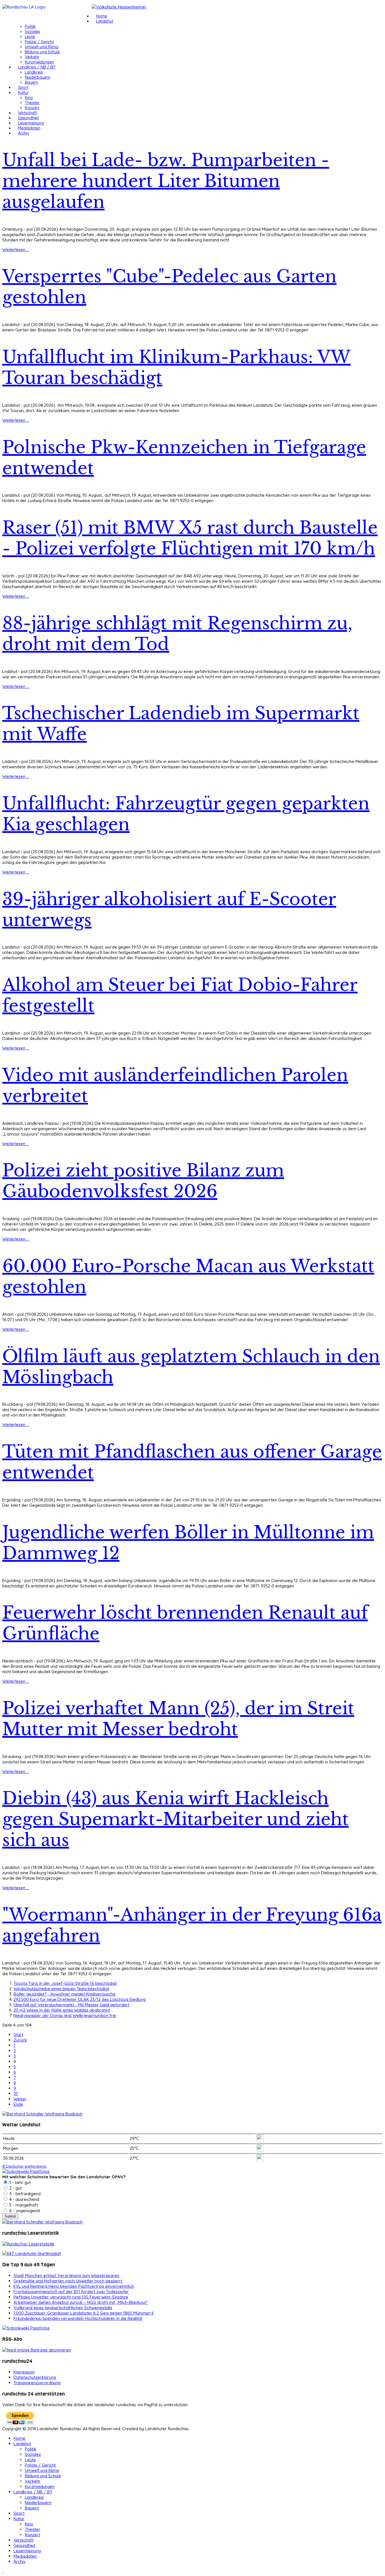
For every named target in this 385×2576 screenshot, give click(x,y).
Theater (32, 103)
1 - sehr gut (19, 2182)
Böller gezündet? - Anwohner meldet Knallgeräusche (65, 1994)
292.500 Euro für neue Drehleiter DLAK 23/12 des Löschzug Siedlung (80, 1999)
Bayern (31, 82)
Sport (23, 87)
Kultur (23, 93)
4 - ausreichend (24, 2199)
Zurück (20, 2040)
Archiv (24, 133)
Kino (29, 98)
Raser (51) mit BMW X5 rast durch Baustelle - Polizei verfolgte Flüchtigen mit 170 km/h (190, 538)
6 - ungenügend (24, 2211)
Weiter (20, 2099)
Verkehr (32, 57)
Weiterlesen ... (16, 249)
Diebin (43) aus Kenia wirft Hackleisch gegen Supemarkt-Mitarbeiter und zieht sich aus (175, 1819)
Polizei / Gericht (39, 42)
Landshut (105, 21)
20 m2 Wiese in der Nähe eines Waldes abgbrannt (62, 2010)
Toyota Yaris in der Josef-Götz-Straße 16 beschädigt (65, 1983)
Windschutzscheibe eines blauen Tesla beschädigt (61, 1989)
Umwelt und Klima (42, 47)
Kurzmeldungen (39, 62)
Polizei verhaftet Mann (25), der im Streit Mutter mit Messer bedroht (178, 1719)
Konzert (32, 108)
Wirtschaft (27, 113)
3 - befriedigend (24, 2194)
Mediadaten (29, 128)
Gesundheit (28, 118)
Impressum (24, 2372)
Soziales (32, 32)
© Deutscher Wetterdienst (24, 2166)
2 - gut (15, 2188)
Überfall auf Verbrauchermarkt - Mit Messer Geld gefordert (71, 2005)
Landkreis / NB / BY (37, 67)
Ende (18, 2104)
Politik (30, 27)
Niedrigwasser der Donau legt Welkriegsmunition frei (65, 2015)
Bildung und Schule (42, 52)
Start (18, 2035)
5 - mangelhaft (23, 2205)
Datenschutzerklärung (35, 2377)
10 (16, 2094)
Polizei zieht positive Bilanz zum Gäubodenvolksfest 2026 (143, 1181)
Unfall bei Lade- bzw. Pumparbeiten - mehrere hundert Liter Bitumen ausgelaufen (166, 181)
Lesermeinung (31, 123)
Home (102, 16)
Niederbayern (37, 77)
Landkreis (34, 72)
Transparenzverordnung (37, 2383)
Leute (30, 37)
